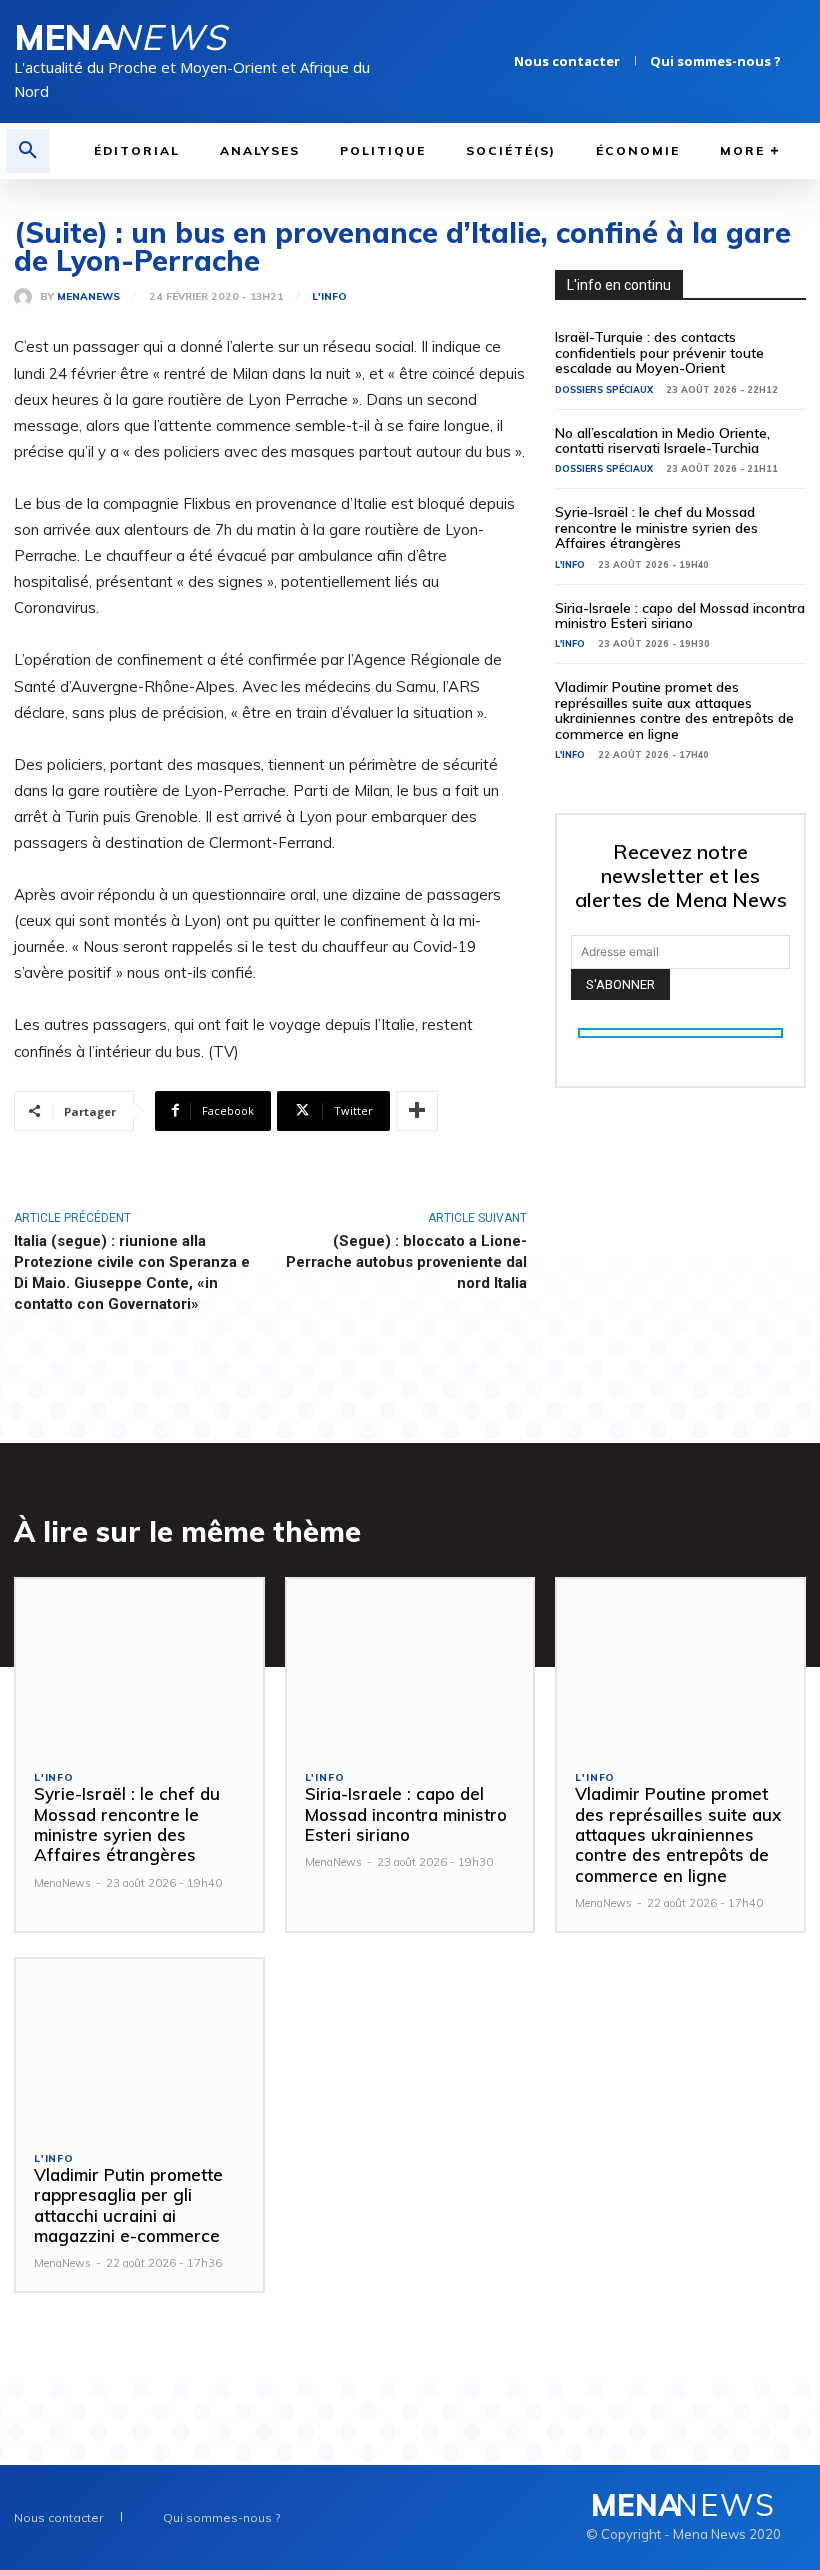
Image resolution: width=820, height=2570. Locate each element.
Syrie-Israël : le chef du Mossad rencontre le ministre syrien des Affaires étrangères (656, 527)
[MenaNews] (27, 297)
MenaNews (88, 297)
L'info (329, 297)
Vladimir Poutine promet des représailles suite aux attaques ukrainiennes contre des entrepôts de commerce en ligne (674, 710)
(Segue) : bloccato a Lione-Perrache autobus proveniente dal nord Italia (406, 1262)
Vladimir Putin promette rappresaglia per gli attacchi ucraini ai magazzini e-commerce (128, 2205)
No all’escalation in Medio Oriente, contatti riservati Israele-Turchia (662, 440)
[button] (28, 151)
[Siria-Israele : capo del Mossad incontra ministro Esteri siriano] (410, 1665)
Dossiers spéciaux (604, 389)
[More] (417, 1111)
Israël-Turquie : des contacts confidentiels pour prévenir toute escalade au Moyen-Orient (659, 352)
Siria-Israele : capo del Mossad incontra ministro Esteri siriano (680, 615)
